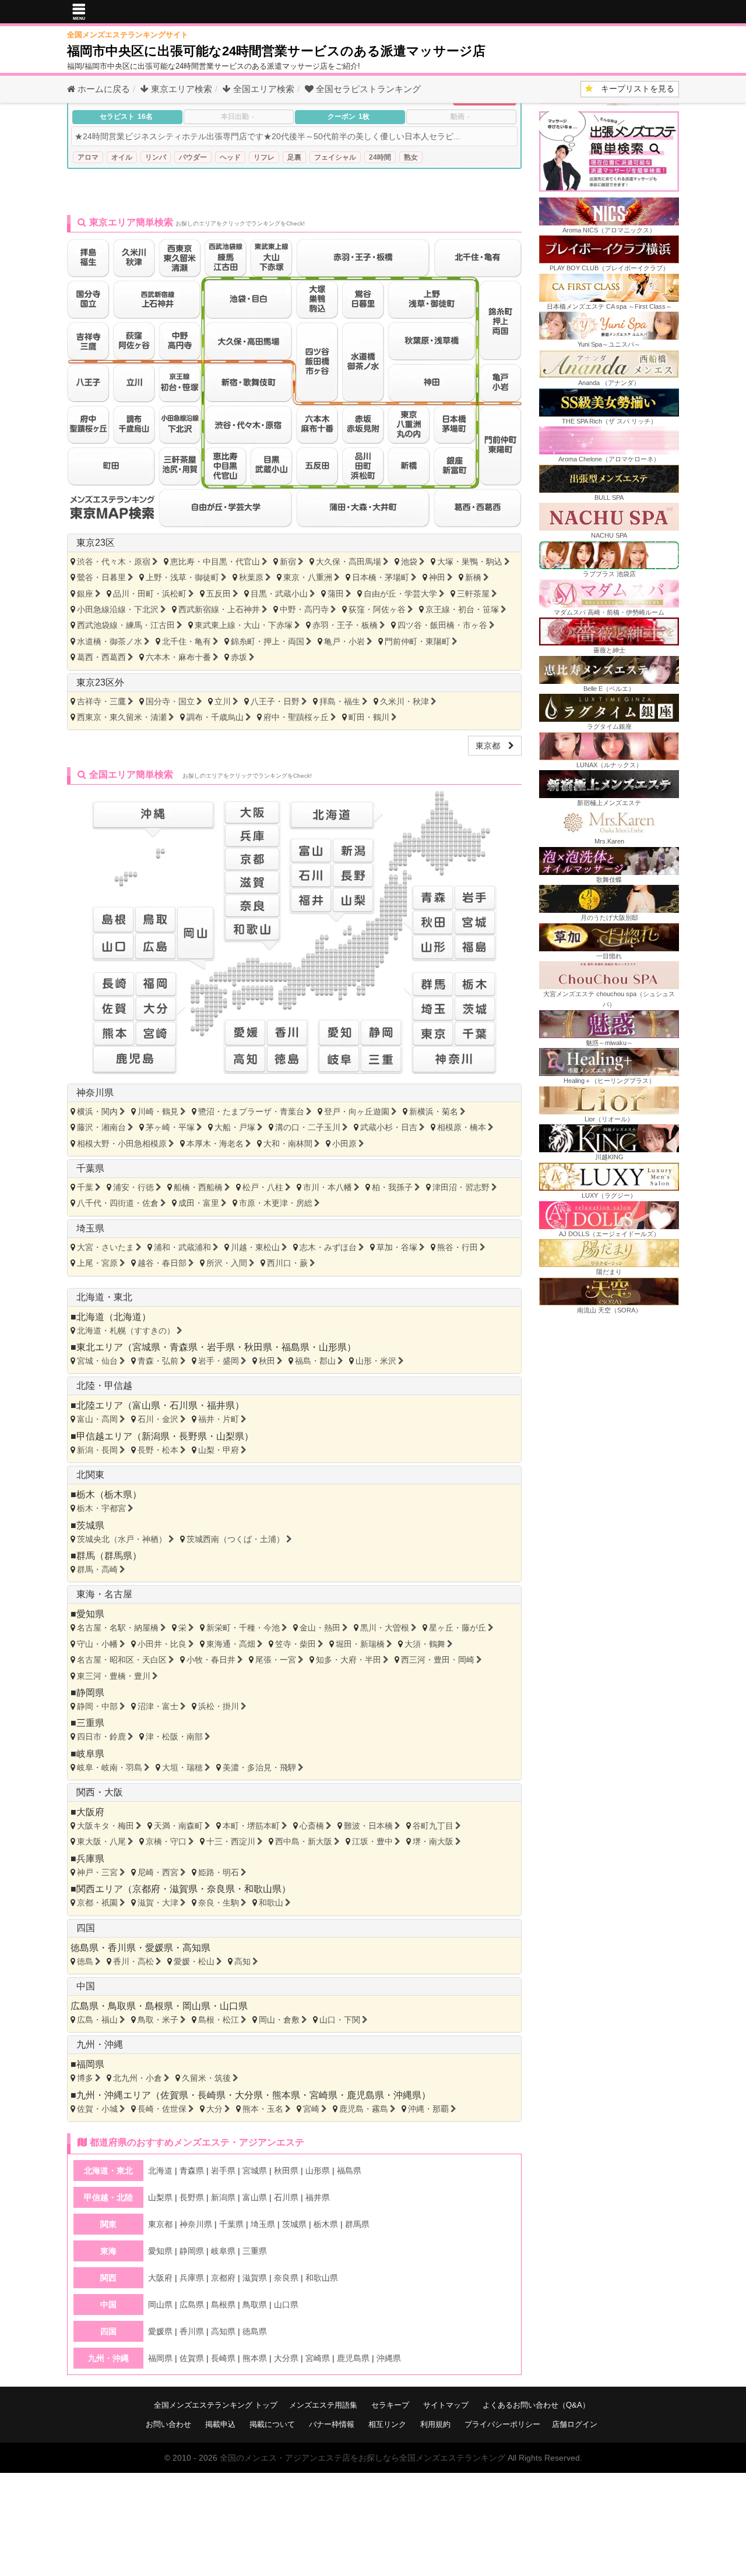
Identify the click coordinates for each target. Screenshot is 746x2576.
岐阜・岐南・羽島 (110, 1767)
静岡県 (90, 1693)
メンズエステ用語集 (323, 2405)
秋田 (267, 1361)
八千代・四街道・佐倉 (118, 1203)
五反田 (219, 594)
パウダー (193, 157)
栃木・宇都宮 (101, 1508)
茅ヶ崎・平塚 (170, 1127)
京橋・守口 (166, 1841)
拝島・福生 (340, 701)
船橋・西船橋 (198, 1187)
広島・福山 (97, 2020)
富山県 (146, 1405)
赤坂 (239, 657)
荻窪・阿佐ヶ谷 (377, 609)
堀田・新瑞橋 (360, 1644)
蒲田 (336, 594)
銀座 (85, 594)
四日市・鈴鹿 (101, 1737)
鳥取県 (122, 2006)
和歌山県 (263, 1889)
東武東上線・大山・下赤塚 (244, 625)
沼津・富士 (158, 1706)
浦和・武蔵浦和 (182, 1247)
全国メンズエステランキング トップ (216, 2405)
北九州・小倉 (138, 2078)
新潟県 (156, 1436)
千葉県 (90, 1168)
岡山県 (196, 2006)
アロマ (88, 157)
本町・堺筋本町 (251, 1826)
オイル (122, 157)
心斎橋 (312, 1826)
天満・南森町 (178, 1826)
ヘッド (230, 157)
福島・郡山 (315, 1361)
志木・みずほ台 (328, 1247)
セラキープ (390, 2405)
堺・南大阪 (433, 1841)
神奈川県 (95, 1093)
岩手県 (221, 1347)
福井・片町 (219, 1419)
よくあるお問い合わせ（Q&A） (536, 2405)
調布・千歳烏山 (215, 717)
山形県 (333, 1347)
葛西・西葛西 (101, 657)
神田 (437, 577)
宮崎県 (323, 2095)
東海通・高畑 (231, 1644)
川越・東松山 (255, 1247)
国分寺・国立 (170, 701)
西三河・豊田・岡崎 (438, 1660)
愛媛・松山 (194, 1961)
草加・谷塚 (397, 1247)
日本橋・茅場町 (381, 577)
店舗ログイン (575, 2424)
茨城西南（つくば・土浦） (235, 1539)
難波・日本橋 (368, 1826)
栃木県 (118, 1495)
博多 (85, 2078)
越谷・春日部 (162, 1263)
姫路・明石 (219, 1872)
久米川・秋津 (404, 701)
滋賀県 (184, 1889)
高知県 (196, 1948)
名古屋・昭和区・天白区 (122, 1660)
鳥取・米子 (158, 2020)
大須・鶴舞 (425, 1644)
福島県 (295, 1347)
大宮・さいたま (105, 1247)
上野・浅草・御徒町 (182, 577)
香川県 (122, 1948)
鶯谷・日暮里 (101, 577)
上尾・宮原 (97, 1263)
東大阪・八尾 (101, 1841)
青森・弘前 (158, 1361)
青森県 (184, 1347)
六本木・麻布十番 (178, 657)
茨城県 (90, 1525)
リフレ (264, 157)
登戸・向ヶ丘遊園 (357, 1111)
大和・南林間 (288, 1144)
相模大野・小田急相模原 (122, 1144)
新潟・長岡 (97, 1450)
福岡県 (90, 2064)
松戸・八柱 (263, 1187)
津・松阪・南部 (174, 1737)
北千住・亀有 (186, 641)
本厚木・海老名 (215, 1144)
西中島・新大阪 (304, 1841)
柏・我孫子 (392, 1187)
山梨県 (230, 1436)
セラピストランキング (368, 89)
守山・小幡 (97, 1644)
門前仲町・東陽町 (417, 641)
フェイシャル (335, 157)
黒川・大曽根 (385, 1628)
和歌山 (271, 1903)
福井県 (221, 1405)
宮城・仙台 (97, 1361)
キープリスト (634, 89)
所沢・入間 (227, 1263)
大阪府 (90, 1812)
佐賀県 (174, 2095)
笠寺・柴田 (295, 1644)
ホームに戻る (103, 89)
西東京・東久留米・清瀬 (122, 717)
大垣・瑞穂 (182, 1767)
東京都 (492, 746)
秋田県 (258, 1347)
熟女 (411, 157)
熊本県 (286, 2095)
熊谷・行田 (458, 1247)
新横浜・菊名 (434, 1111)
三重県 (90, 1723)
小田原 (344, 1144)
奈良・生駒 (219, 1903)
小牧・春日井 (211, 1660)
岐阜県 (90, 1754)
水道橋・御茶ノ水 (110, 641)
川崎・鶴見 (158, 1111)
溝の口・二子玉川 (308, 1127)
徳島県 (85, 1948)
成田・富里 (199, 1203)
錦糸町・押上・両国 (268, 641)
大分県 (249, 2095)
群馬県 (118, 1556)
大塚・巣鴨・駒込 (470, 562)
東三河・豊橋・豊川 (114, 1676)
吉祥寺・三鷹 (101, 701)
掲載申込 (220, 2424)
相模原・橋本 (462, 1127)
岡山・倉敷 (279, 2020)
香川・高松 (133, 1961)
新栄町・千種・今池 (243, 1628)
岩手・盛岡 (219, 1361)
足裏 (294, 157)
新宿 (288, 562)
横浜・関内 (97, 1111)
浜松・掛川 (219, 1706)
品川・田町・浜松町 (150, 594)
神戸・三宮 (97, 1872)
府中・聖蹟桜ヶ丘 (296, 717)
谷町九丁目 (433, 1826)
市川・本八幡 (328, 1187)
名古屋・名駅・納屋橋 (118, 1628)
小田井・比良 (162, 1644)
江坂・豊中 (372, 1841)
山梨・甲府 (219, 1450)
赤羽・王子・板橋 (345, 625)
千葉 (85, 1187)
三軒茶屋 (473, 594)
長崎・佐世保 (162, 2109)
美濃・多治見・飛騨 (259, 1767)
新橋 (473, 577)
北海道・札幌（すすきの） (126, 1331)
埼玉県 (90, 1228)
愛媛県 (159, 1948)
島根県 (159, 2006)
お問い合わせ (168, 2424)
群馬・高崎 (97, 1569)
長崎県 (212, 2095)
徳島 (85, 1961)
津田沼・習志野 (461, 1187)
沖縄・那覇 (428, 2109)
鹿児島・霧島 (364, 2109)
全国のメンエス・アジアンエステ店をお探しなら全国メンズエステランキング (363, 2458)
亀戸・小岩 (344, 641)
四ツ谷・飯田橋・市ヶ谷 (442, 625)
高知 (242, 1961)
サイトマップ (446, 2405)
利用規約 (435, 2424)
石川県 (184, 1405)
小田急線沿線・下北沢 (118, 609)
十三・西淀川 (231, 1841)
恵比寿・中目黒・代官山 (215, 562)
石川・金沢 (158, 1419)
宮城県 (146, 1347)
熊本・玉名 (263, 2109)
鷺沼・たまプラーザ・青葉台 (251, 1111)
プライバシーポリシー (502, 2424)
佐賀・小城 (97, 2109)
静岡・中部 (97, 1706)
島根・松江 (219, 2020)
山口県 (234, 2006)
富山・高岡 (97, 1419)
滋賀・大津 (158, 1903)
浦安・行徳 (133, 1187)
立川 (223, 701)
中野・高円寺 (304, 609)
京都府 (146, 1889)
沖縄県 (407, 2095)
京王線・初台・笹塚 (462, 609)
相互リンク (387, 2424)
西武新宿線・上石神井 (219, 609)
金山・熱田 (320, 1628)
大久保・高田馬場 (349, 562)
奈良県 (221, 1889)
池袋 (409, 562)
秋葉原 (251, 577)
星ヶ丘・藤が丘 (458, 1628)
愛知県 (90, 1614)
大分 (214, 2109)
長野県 (193, 1436)
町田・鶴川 (369, 717)
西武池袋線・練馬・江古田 (126, 625)
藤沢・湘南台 (101, 1127)
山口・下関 (340, 2020)
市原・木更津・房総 (276, 1203)
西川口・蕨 (287, 1263)
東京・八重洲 (308, 577)
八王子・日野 (275, 701)
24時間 (380, 157)
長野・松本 (158, 1450)
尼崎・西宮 (158, 1872)
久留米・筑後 (206, 2078)
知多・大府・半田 (349, 1660)
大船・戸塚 (235, 1127)
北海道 (128, 1317)
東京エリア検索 (180, 89)
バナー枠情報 (332, 2424)
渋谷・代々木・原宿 (114, 562)
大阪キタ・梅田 (105, 1826)
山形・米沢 (376, 1361)
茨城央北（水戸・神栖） (122, 1539)
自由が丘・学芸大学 (400, 594)
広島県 (85, 2006)
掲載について (272, 2424)
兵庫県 (90, 1859)
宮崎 (311, 2109)
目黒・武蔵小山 (279, 594)
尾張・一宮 (276, 1660)
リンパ (156, 157)
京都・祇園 (97, 1903)
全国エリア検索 (263, 89)
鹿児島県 (365, 2095)
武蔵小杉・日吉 (389, 1127)
